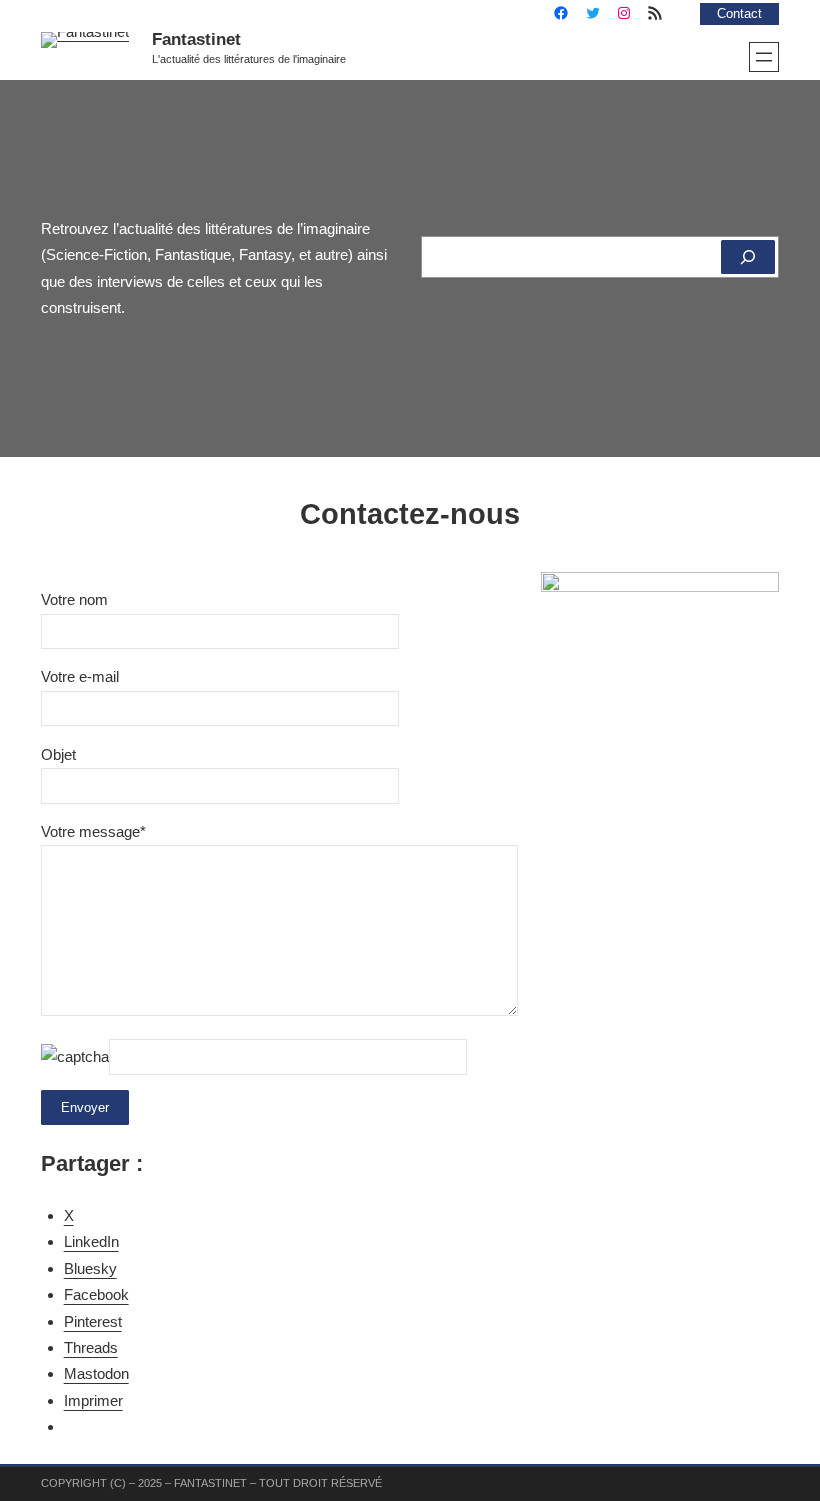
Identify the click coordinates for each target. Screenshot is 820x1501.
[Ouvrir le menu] (764, 57)
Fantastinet (196, 39)
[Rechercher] (748, 257)
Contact (739, 14)
